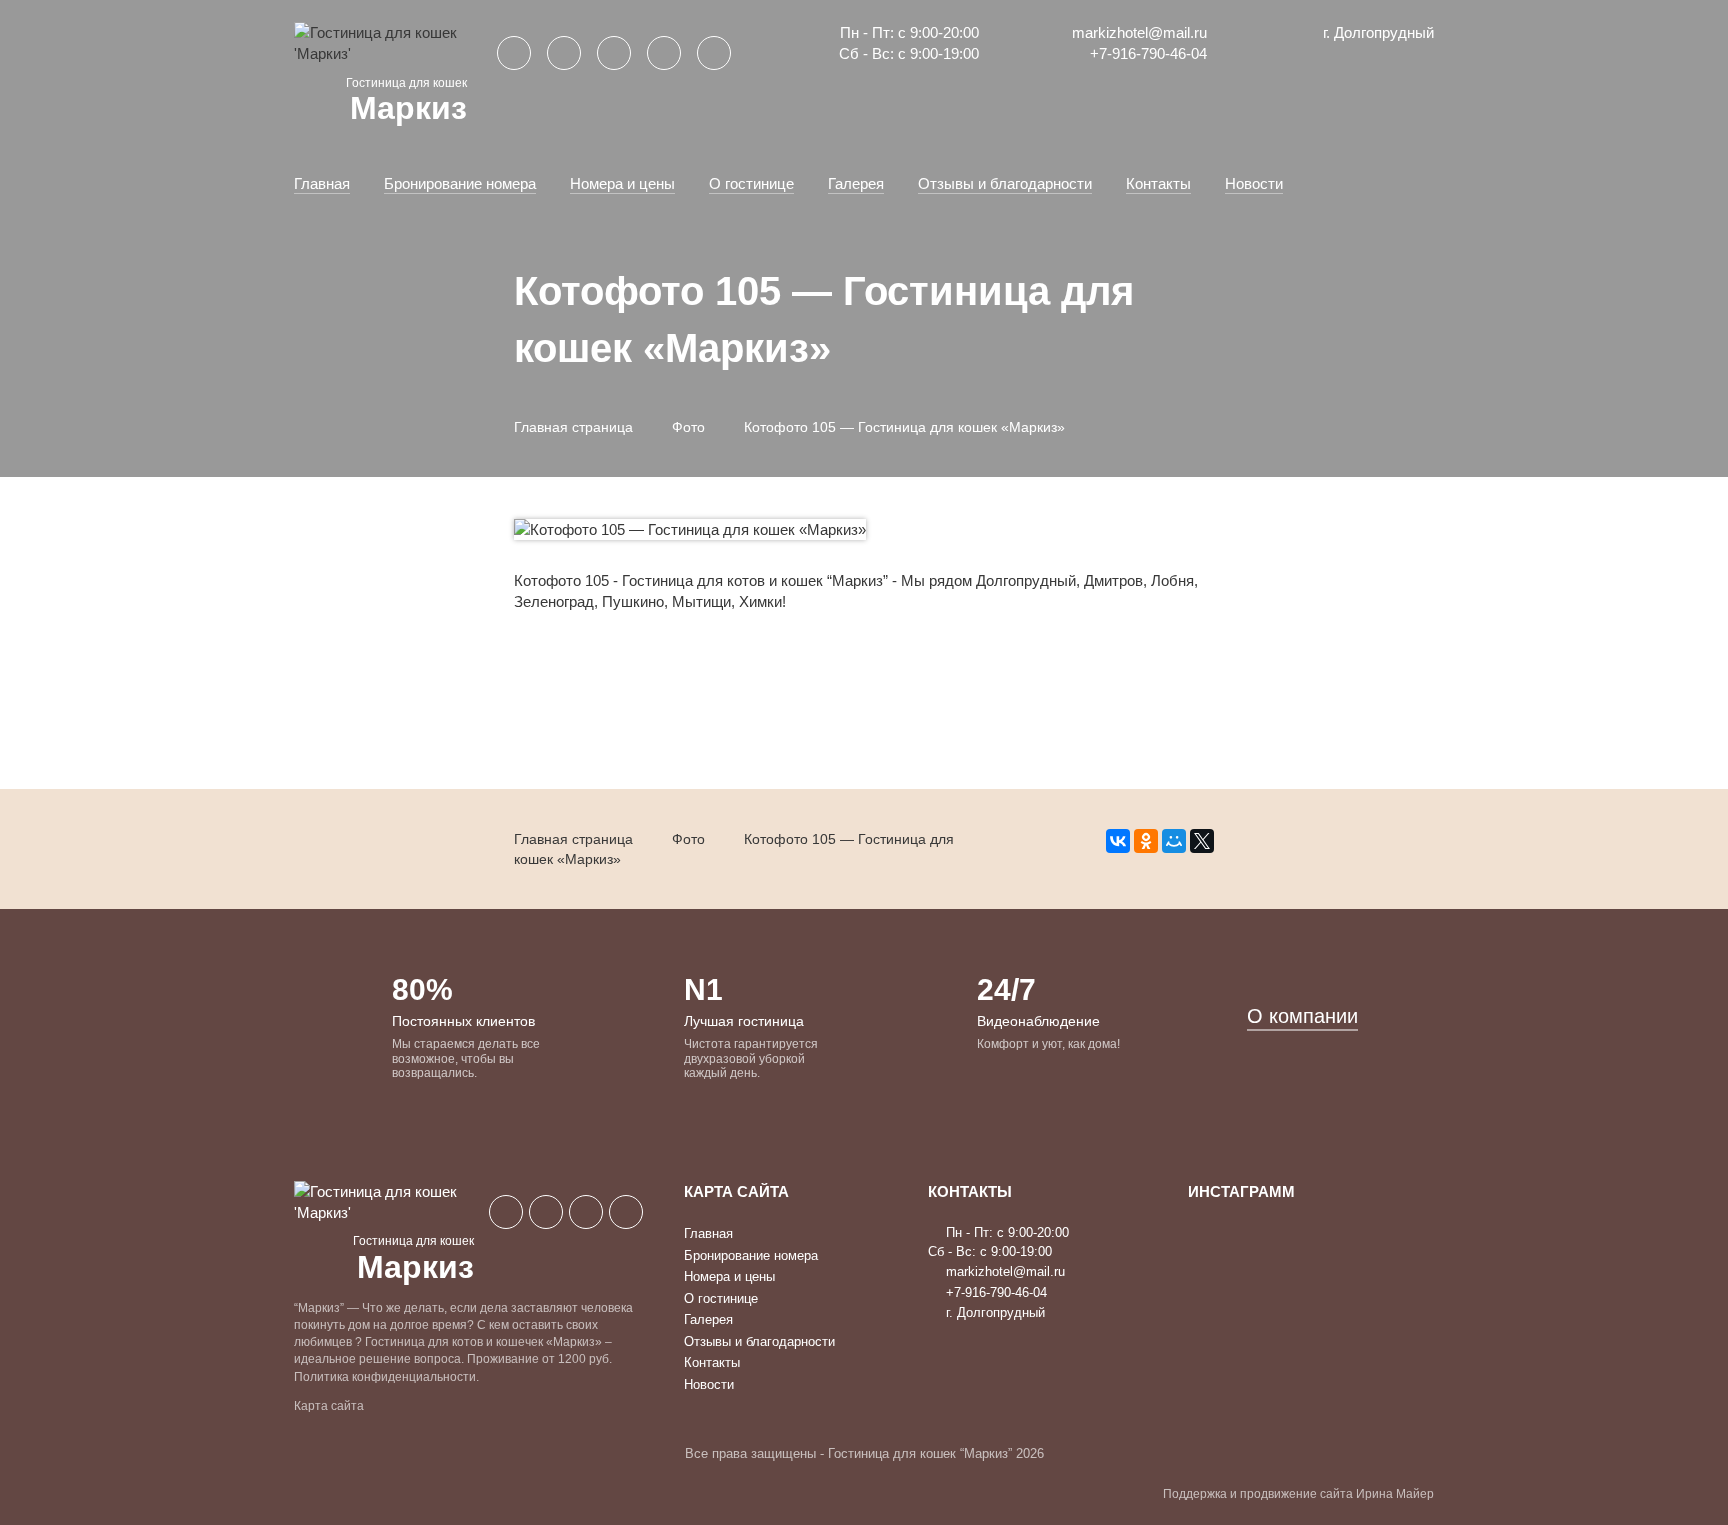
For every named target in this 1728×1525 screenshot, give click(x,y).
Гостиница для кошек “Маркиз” (920, 1453)
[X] (1202, 841)
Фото (688, 427)
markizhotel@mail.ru (1137, 32)
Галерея (856, 183)
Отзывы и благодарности (1005, 183)
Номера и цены (622, 183)
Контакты (1158, 183)
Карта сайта (329, 1406)
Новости (1254, 183)
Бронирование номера (460, 183)
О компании (1302, 1016)
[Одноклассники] (1146, 841)
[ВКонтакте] (1118, 841)
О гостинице (751, 183)
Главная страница (573, 427)
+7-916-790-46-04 (1146, 53)
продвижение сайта (1296, 1494)
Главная (322, 183)
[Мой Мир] (1174, 841)
